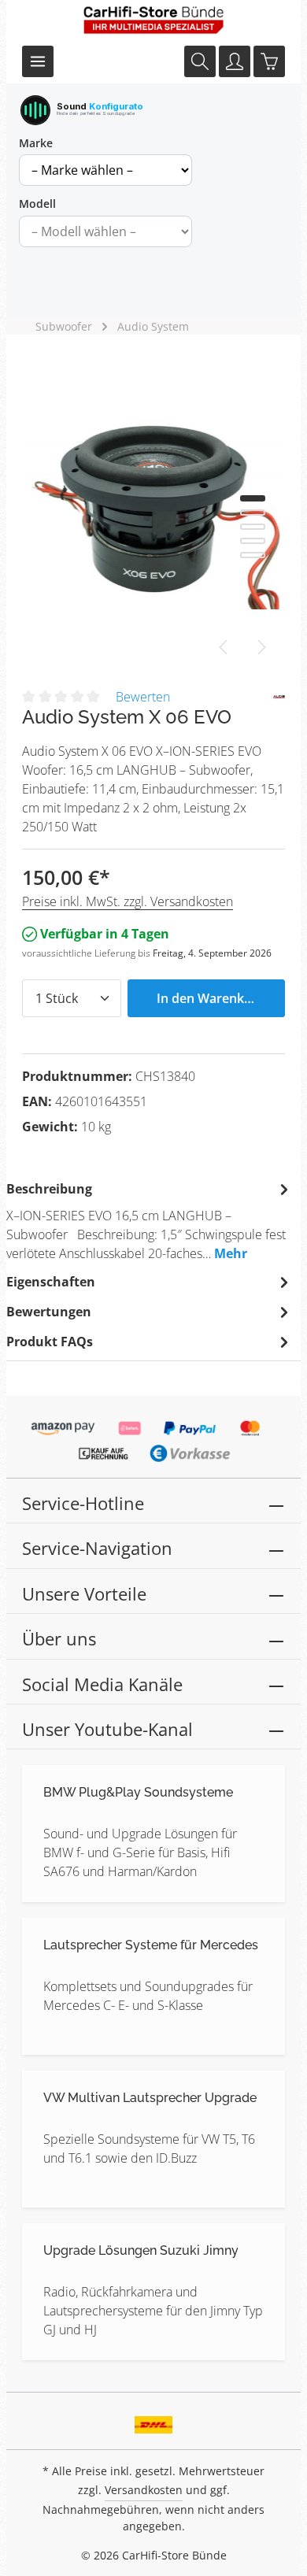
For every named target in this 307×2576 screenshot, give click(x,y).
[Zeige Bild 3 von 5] (253, 527)
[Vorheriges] (224, 647)
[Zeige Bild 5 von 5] (253, 555)
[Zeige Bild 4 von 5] (253, 541)
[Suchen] (200, 61)
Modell (37, 204)
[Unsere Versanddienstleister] (154, 2419)
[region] (153, 514)
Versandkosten (144, 2490)
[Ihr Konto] (235, 61)
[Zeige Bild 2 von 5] (253, 513)
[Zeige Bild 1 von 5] (253, 498)
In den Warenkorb (211, 998)
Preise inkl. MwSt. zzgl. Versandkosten (128, 901)
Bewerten (143, 697)
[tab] (150, 1220)
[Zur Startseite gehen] (153, 20)
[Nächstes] (261, 647)
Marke (36, 143)
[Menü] (38, 61)
